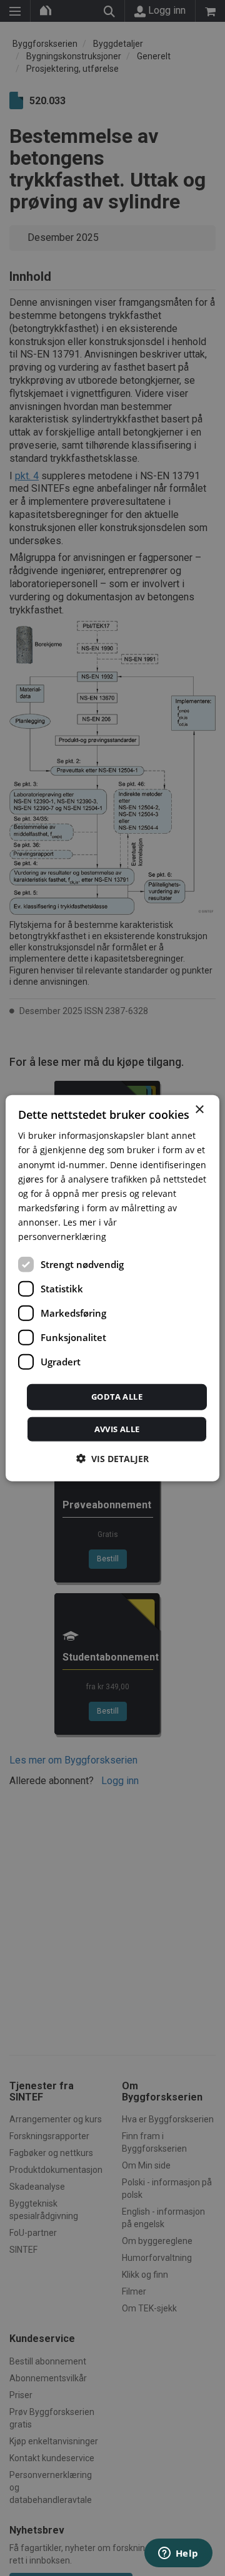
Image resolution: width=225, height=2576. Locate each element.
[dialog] (112, 1288)
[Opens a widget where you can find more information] (178, 2554)
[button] (112, 1458)
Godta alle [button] (117, 1397)
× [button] (199, 1110)
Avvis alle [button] (117, 1428)
